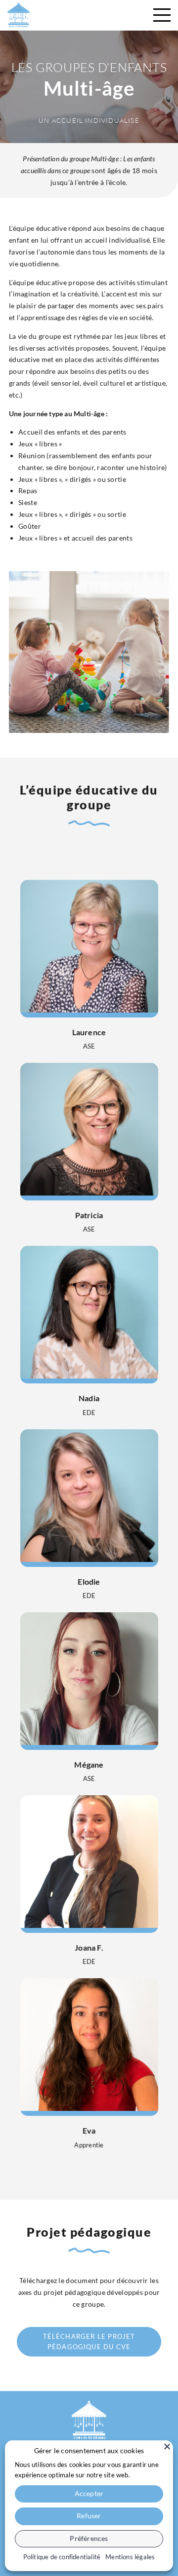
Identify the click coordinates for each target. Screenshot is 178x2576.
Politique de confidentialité (62, 2557)
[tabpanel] (89, 1511)
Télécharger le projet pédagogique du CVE (89, 2341)
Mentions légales (130, 2557)
